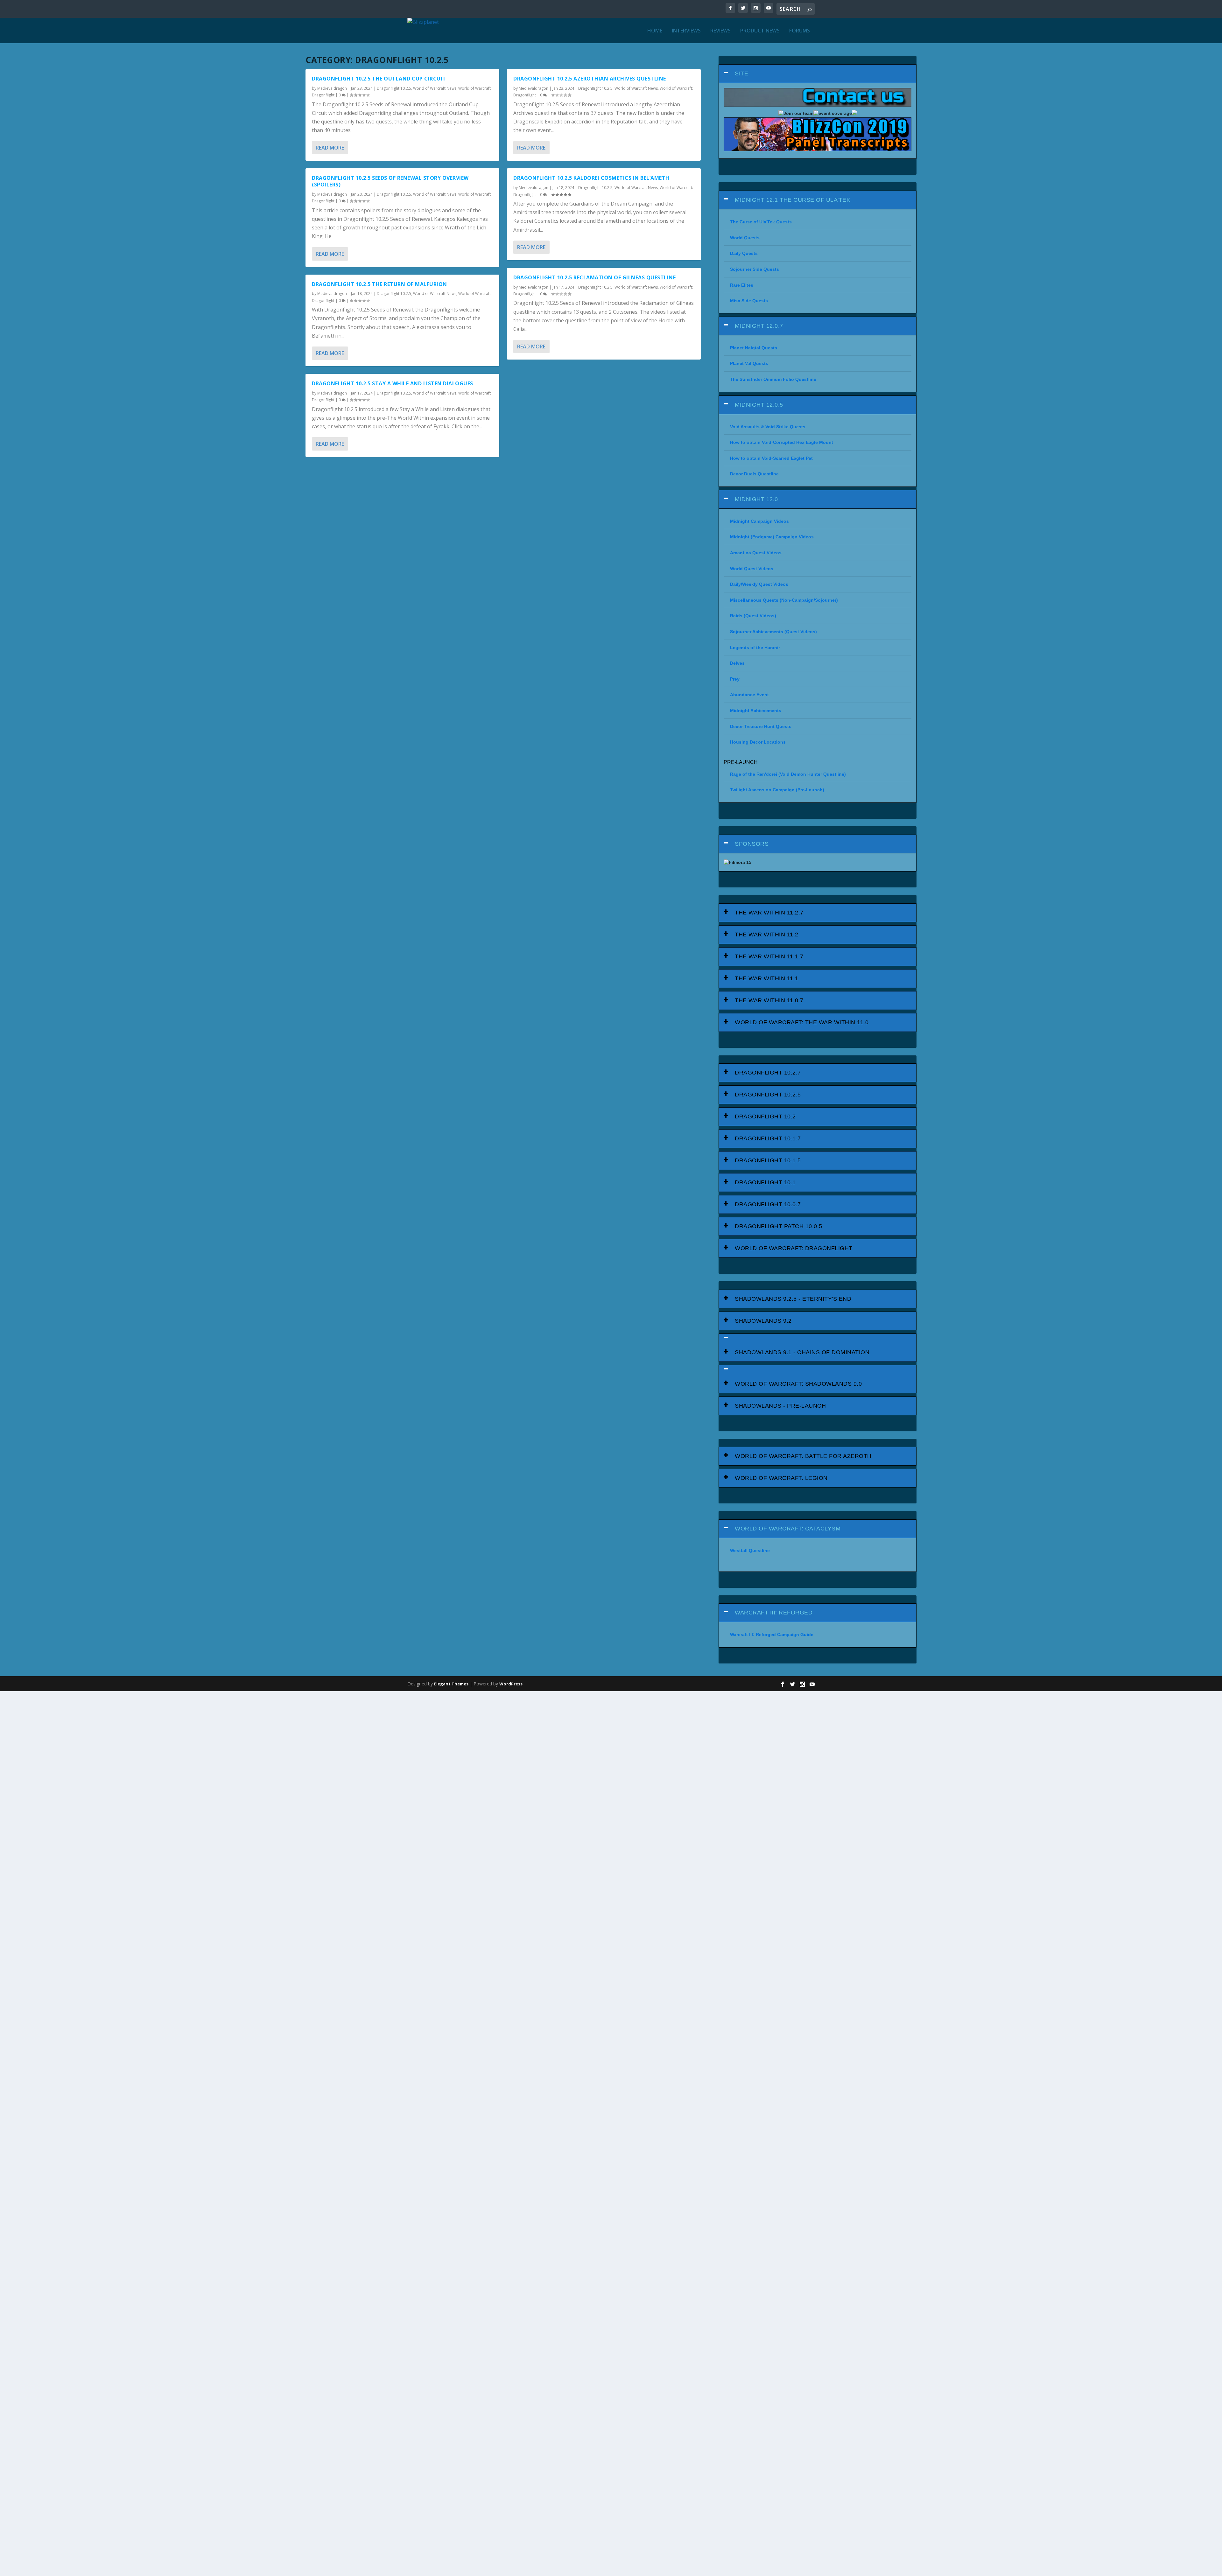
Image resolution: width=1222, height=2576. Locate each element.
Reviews (720, 31)
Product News (760, 31)
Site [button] (741, 73)
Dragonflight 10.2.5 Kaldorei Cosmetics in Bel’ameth (591, 178)
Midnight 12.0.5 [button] (759, 405)
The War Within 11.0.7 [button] (769, 1000)
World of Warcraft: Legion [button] (781, 1478)
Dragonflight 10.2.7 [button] (768, 1073)
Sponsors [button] (752, 844)
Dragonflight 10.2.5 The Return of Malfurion (379, 284)
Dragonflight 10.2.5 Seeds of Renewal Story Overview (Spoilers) (390, 181)
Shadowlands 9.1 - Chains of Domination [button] (802, 1352)
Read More (330, 148)
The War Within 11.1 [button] (767, 978)
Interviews (686, 31)
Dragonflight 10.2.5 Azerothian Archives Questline (590, 79)
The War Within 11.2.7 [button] (769, 913)
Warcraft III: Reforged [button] (774, 1613)
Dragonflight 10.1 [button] (765, 1182)
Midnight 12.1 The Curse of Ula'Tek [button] (793, 200)
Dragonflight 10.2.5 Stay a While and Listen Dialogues (393, 383)
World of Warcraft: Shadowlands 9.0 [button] (798, 1384)
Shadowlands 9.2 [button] (763, 1321)
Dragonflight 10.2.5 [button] (768, 1095)
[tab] (818, 74)
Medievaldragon (332, 88)
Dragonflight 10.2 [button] (765, 1116)
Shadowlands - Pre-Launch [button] (780, 1406)
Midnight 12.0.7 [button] (759, 326)
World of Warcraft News (435, 88)
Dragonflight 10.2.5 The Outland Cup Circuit (379, 79)
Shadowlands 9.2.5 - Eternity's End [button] (793, 1299)
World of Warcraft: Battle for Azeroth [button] (803, 1456)
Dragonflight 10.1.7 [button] (768, 1138)
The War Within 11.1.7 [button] (769, 956)
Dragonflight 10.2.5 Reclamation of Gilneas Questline (594, 277)
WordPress (511, 1684)
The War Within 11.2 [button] (767, 934)
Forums (800, 31)
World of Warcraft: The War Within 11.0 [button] (802, 1022)
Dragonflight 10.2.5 (394, 88)
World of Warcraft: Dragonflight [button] (794, 1248)
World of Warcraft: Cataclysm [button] (788, 1529)
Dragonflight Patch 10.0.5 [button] (779, 1226)
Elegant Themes (451, 1684)
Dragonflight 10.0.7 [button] (768, 1204)
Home (655, 31)
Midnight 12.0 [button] (756, 499)
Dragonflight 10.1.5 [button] (768, 1160)
